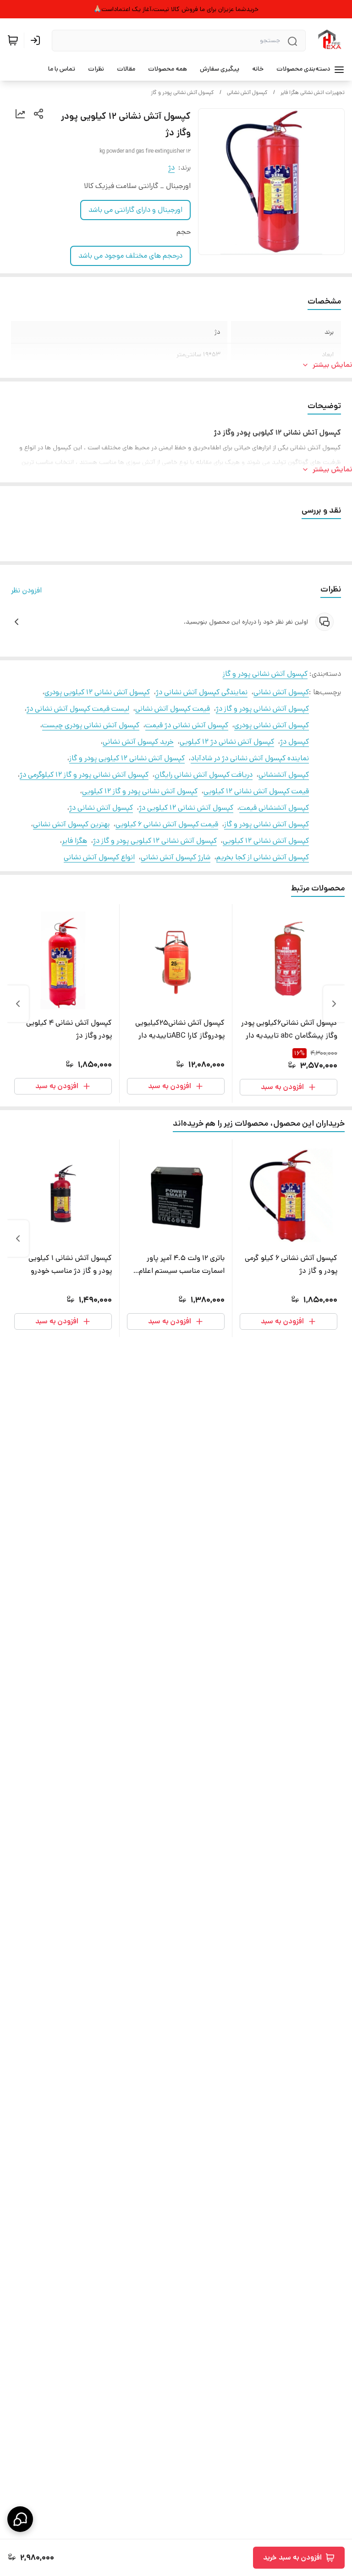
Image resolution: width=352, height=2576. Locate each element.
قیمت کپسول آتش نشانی (173, 709)
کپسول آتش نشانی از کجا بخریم (263, 857)
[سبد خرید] (13, 40)
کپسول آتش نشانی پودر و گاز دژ (262, 709)
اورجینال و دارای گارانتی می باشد (135, 210)
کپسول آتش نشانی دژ (101, 808)
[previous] (334, 1004)
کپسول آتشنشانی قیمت (274, 808)
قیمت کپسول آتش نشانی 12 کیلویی (256, 791)
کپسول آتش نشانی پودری (272, 725)
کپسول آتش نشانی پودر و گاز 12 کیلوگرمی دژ (84, 775)
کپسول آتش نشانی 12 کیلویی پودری (97, 692)
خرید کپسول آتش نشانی (138, 742)
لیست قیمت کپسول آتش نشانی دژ (78, 709)
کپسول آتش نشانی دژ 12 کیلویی (227, 742)
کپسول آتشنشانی (284, 775)
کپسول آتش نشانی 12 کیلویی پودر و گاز (127, 758)
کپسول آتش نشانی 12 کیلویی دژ (186, 808)
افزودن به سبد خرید (292, 2557)
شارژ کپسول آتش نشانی (176, 857)
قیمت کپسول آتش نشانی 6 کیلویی (167, 824)
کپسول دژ (294, 742)
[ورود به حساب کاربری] (37, 40)
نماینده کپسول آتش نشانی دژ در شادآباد (250, 758)
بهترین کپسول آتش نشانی (71, 824)
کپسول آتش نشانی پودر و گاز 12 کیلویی (140, 791)
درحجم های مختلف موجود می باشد (130, 256)
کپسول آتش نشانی (247, 92)
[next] (18, 1004)
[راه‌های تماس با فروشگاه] (20, 2519)
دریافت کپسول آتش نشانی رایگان (203, 775)
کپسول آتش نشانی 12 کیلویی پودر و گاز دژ (155, 841)
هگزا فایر (74, 841)
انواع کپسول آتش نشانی (99, 857)
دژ (171, 168)
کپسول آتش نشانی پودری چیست (91, 725)
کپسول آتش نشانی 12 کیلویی (266, 841)
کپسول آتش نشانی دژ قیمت (187, 725)
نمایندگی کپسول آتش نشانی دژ (202, 692)
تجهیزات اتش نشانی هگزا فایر (313, 92)
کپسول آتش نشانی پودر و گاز (182, 92)
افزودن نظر (26, 590)
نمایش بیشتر (332, 365)
